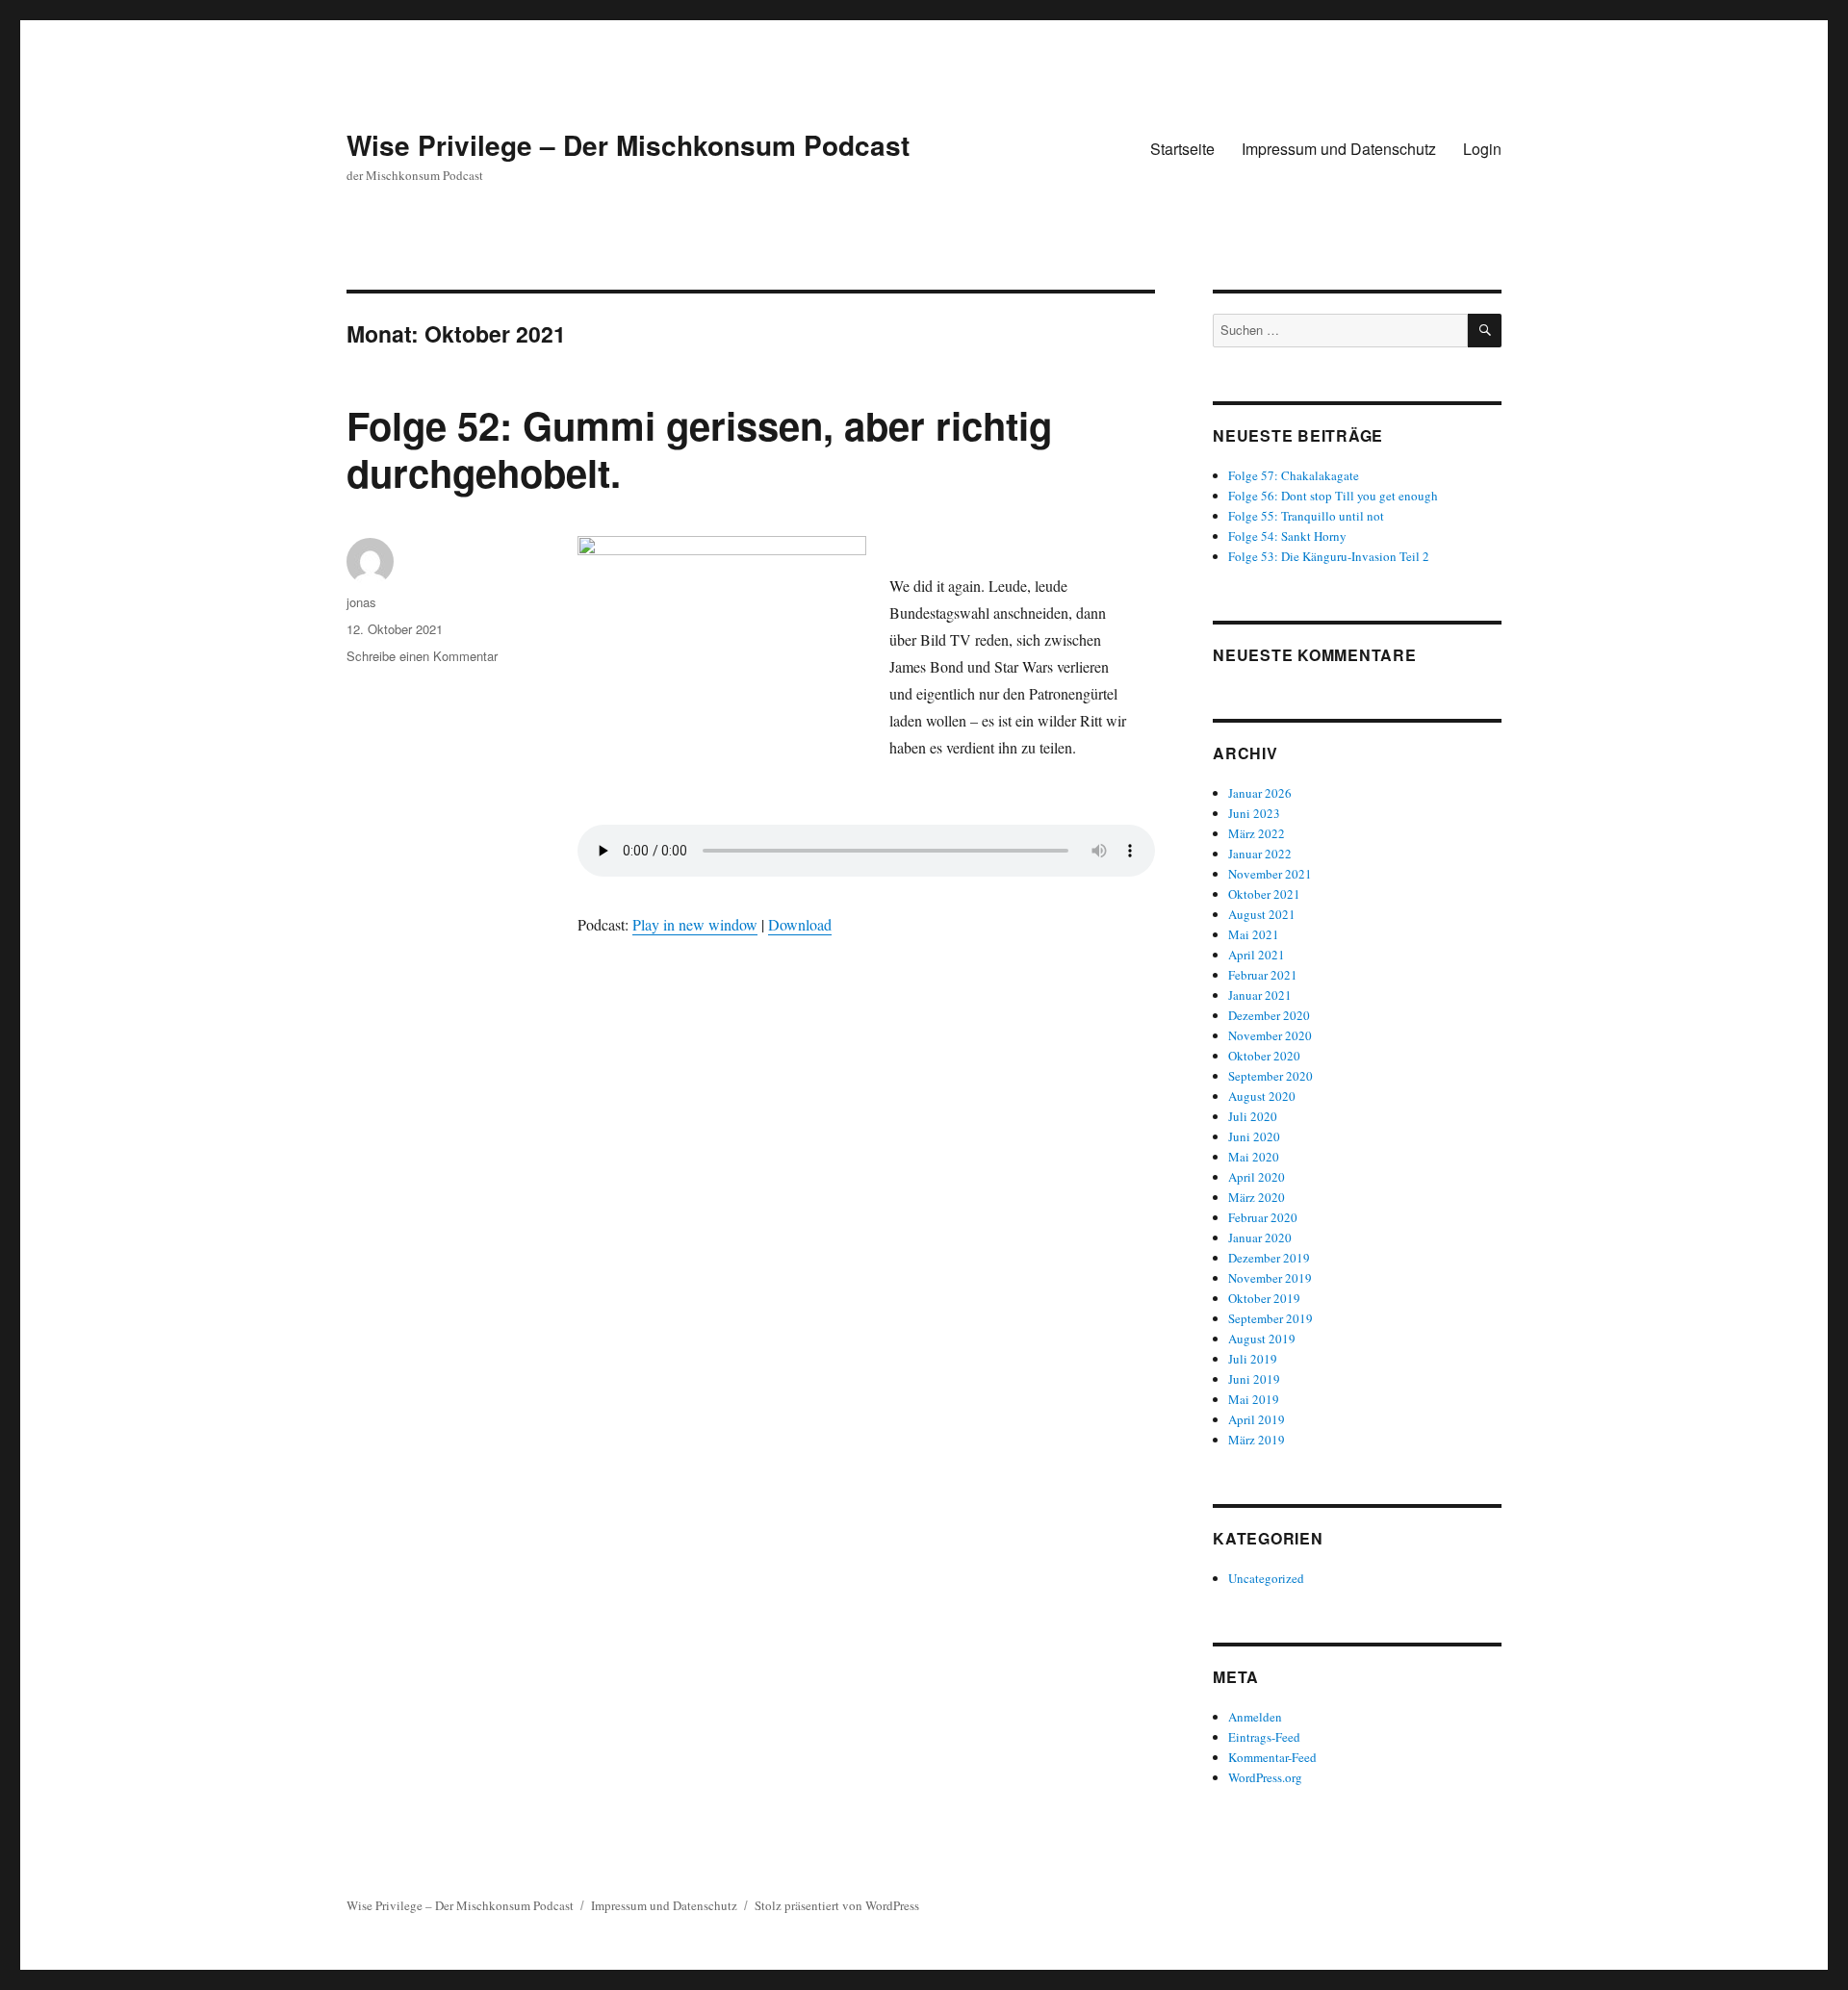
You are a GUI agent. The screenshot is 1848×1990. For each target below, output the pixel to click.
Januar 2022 (1260, 854)
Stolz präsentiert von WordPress (837, 1905)
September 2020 (1270, 1076)
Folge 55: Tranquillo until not (1306, 516)
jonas (361, 602)
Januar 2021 (1260, 995)
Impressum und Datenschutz (1339, 149)
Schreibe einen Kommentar (422, 656)
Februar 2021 (1263, 975)
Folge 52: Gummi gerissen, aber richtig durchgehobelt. (699, 448)
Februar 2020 (1263, 1217)
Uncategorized (1266, 1578)
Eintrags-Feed (1264, 1737)
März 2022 (1257, 833)
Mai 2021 (1254, 934)
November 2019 (1270, 1278)
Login (1482, 149)
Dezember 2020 (1269, 1015)
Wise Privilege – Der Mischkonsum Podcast (628, 145)
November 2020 (1270, 1035)
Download (800, 924)
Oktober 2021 (1264, 894)
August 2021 (1262, 914)
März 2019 (1257, 1440)
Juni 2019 (1254, 1379)
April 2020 (1257, 1177)
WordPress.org (1265, 1777)
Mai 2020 (1254, 1157)
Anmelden (1255, 1717)
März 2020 (1257, 1197)
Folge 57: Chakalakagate (1294, 475)
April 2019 (1257, 1419)
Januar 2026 (1260, 793)
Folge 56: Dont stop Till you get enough (1333, 496)
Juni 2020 (1254, 1136)
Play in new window (695, 924)
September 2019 (1270, 1318)
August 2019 (1262, 1339)
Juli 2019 (1253, 1359)
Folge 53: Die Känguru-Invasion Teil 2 (1329, 556)
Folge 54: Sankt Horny (1287, 536)
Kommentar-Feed (1272, 1757)
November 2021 (1270, 874)
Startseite (1182, 149)
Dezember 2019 (1269, 1258)
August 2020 (1262, 1096)
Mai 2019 (1254, 1399)
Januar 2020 (1260, 1237)
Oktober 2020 (1264, 1056)
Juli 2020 (1253, 1116)
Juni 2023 (1254, 813)
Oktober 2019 (1264, 1298)
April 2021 (1257, 955)
